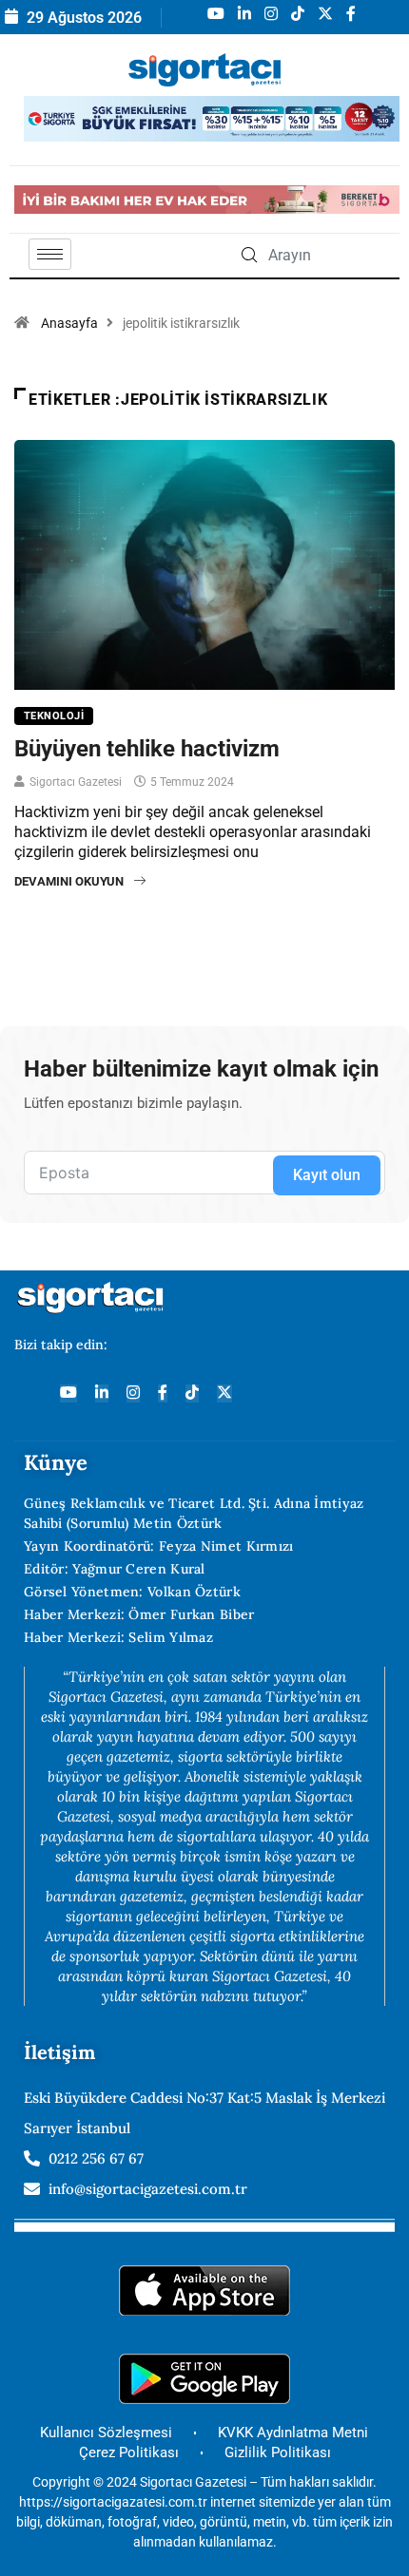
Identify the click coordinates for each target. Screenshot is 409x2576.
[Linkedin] (102, 1393)
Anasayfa (69, 323)
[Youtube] (68, 1393)
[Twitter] (224, 1393)
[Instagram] (133, 1393)
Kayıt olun (327, 1175)
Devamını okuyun (69, 881)
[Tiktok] (192, 1393)
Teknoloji (54, 716)
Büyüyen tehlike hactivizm (147, 749)
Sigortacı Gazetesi (76, 782)
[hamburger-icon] (50, 254)
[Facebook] (163, 1393)
